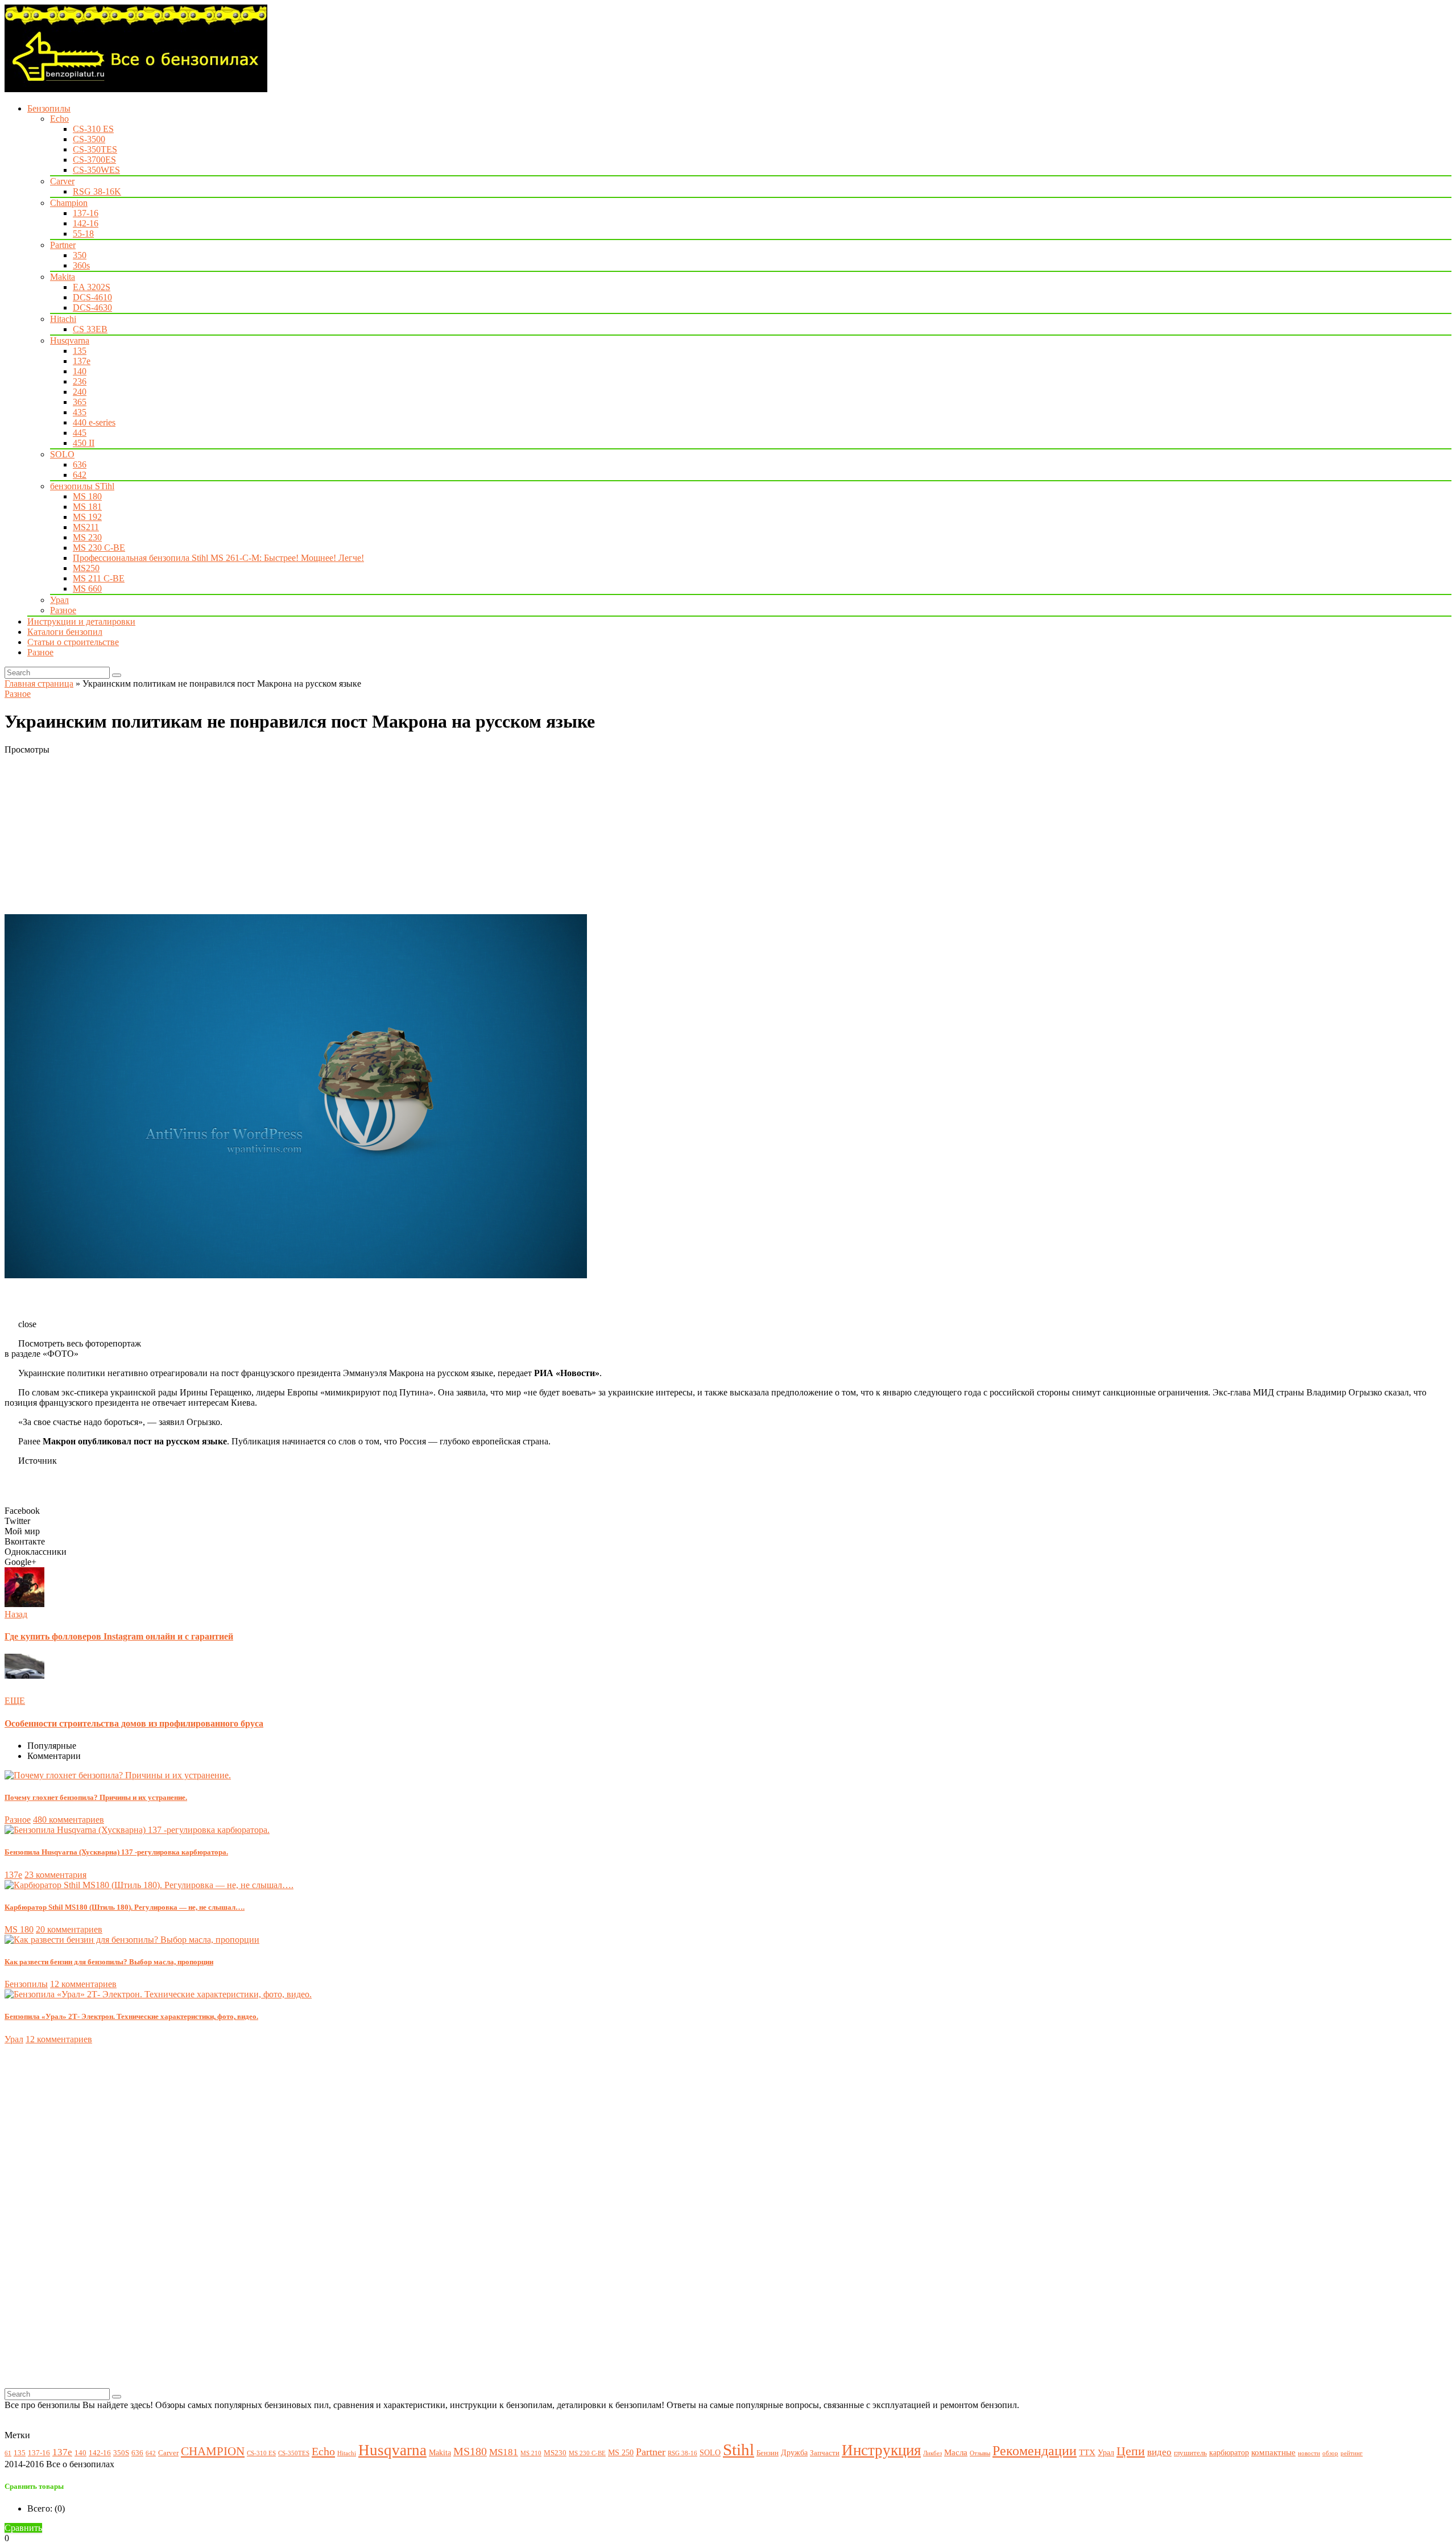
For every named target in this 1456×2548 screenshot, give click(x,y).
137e (82, 361)
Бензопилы (49, 108)
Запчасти (825, 2453)
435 (80, 412)
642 (80, 475)
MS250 (86, 568)
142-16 (86, 223)
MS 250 (621, 2452)
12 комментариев (83, 1984)
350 (80, 255)
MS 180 (87, 496)
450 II (84, 443)
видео (1159, 2452)
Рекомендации (1035, 2451)
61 (8, 2453)
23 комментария (55, 1875)
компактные (1273, 2452)
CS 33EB (90, 329)
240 (80, 392)
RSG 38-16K (97, 191)
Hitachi (63, 319)
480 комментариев (69, 1820)
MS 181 (87, 507)
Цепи (1131, 2451)
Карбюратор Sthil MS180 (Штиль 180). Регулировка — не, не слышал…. (125, 1907)
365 (80, 402)
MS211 (86, 527)
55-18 (83, 234)
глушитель (1190, 2453)
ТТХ (1087, 2452)
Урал (59, 600)
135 (80, 351)
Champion (69, 203)
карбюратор (1229, 2452)
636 (80, 464)
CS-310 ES (93, 129)
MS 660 (87, 589)
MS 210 (531, 2453)
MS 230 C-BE (99, 548)
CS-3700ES (94, 160)
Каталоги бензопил (65, 632)
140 (80, 371)
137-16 (86, 213)
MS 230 (87, 537)
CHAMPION (213, 2451)
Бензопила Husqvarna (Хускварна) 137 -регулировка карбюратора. (116, 1852)
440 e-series (94, 422)
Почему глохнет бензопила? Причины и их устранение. (96, 1797)
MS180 (470, 2452)
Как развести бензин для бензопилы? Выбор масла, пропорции (109, 1962)
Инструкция (881, 2450)
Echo (59, 119)
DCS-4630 (92, 307)
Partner (63, 245)
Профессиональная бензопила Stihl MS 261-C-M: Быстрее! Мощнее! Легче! (218, 558)
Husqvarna (70, 340)
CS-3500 (89, 139)
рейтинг (1352, 2453)
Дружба (794, 2452)
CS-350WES (96, 170)
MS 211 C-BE (99, 578)
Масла (956, 2452)
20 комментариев (69, 1929)
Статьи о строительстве (73, 642)
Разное (63, 610)
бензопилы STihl (82, 486)
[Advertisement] (346, 835)
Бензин (768, 2453)
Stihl (739, 2450)
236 (80, 381)
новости (1309, 2453)
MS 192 (87, 517)
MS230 (555, 2453)
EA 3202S (92, 287)
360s (81, 265)
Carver (62, 181)
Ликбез (932, 2453)
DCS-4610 (92, 297)
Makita (63, 277)
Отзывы (980, 2453)
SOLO (62, 454)
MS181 (504, 2452)
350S (121, 2453)
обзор (1330, 2453)
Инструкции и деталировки (81, 621)
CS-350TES (95, 149)
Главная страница (39, 684)
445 (80, 433)
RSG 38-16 (682, 2453)
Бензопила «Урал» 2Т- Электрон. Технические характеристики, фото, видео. (131, 2016)
